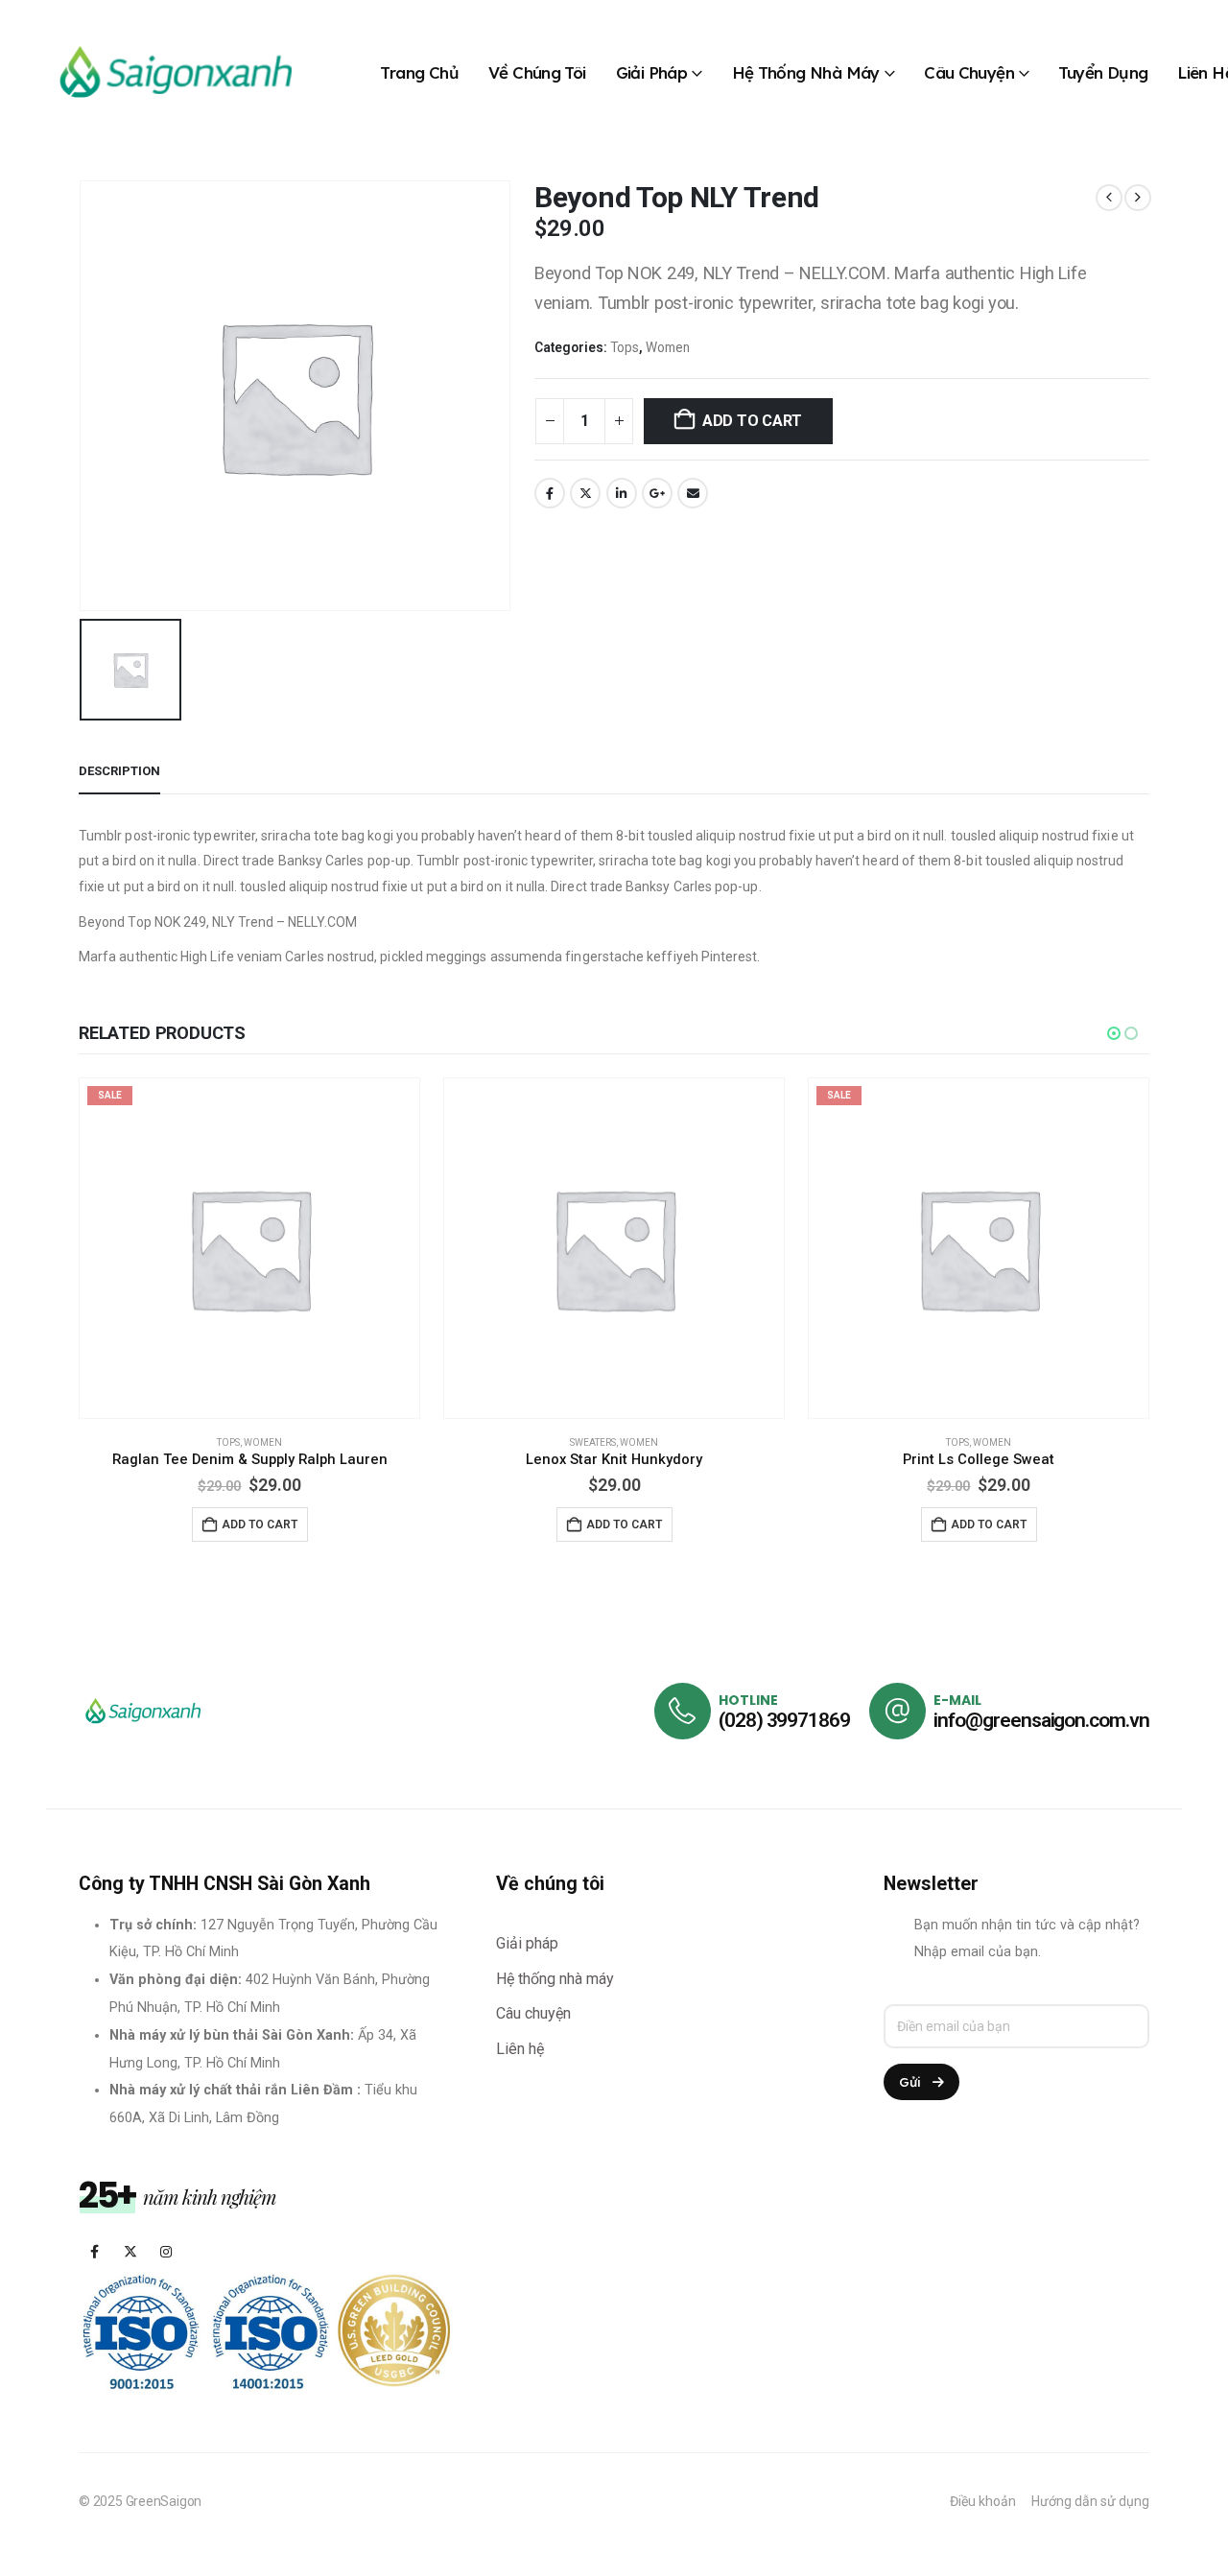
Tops (625, 347)
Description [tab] (119, 771)
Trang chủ (419, 72)
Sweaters (228, 1442)
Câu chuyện (969, 72)
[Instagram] (165, 2251)
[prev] (1109, 198)
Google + (657, 493)
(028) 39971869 (784, 1720)
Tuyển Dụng (1103, 72)
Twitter (585, 493)
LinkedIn (622, 493)
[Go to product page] (249, 1248)
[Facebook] (94, 2251)
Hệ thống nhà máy (806, 72)
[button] (1114, 1033)
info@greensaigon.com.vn (1041, 1720)
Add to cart (752, 421)
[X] (130, 2251)
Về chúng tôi (537, 72)
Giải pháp (652, 72)
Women (668, 347)
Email (693, 493)
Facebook (550, 493)
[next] (1138, 198)
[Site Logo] (173, 72)
